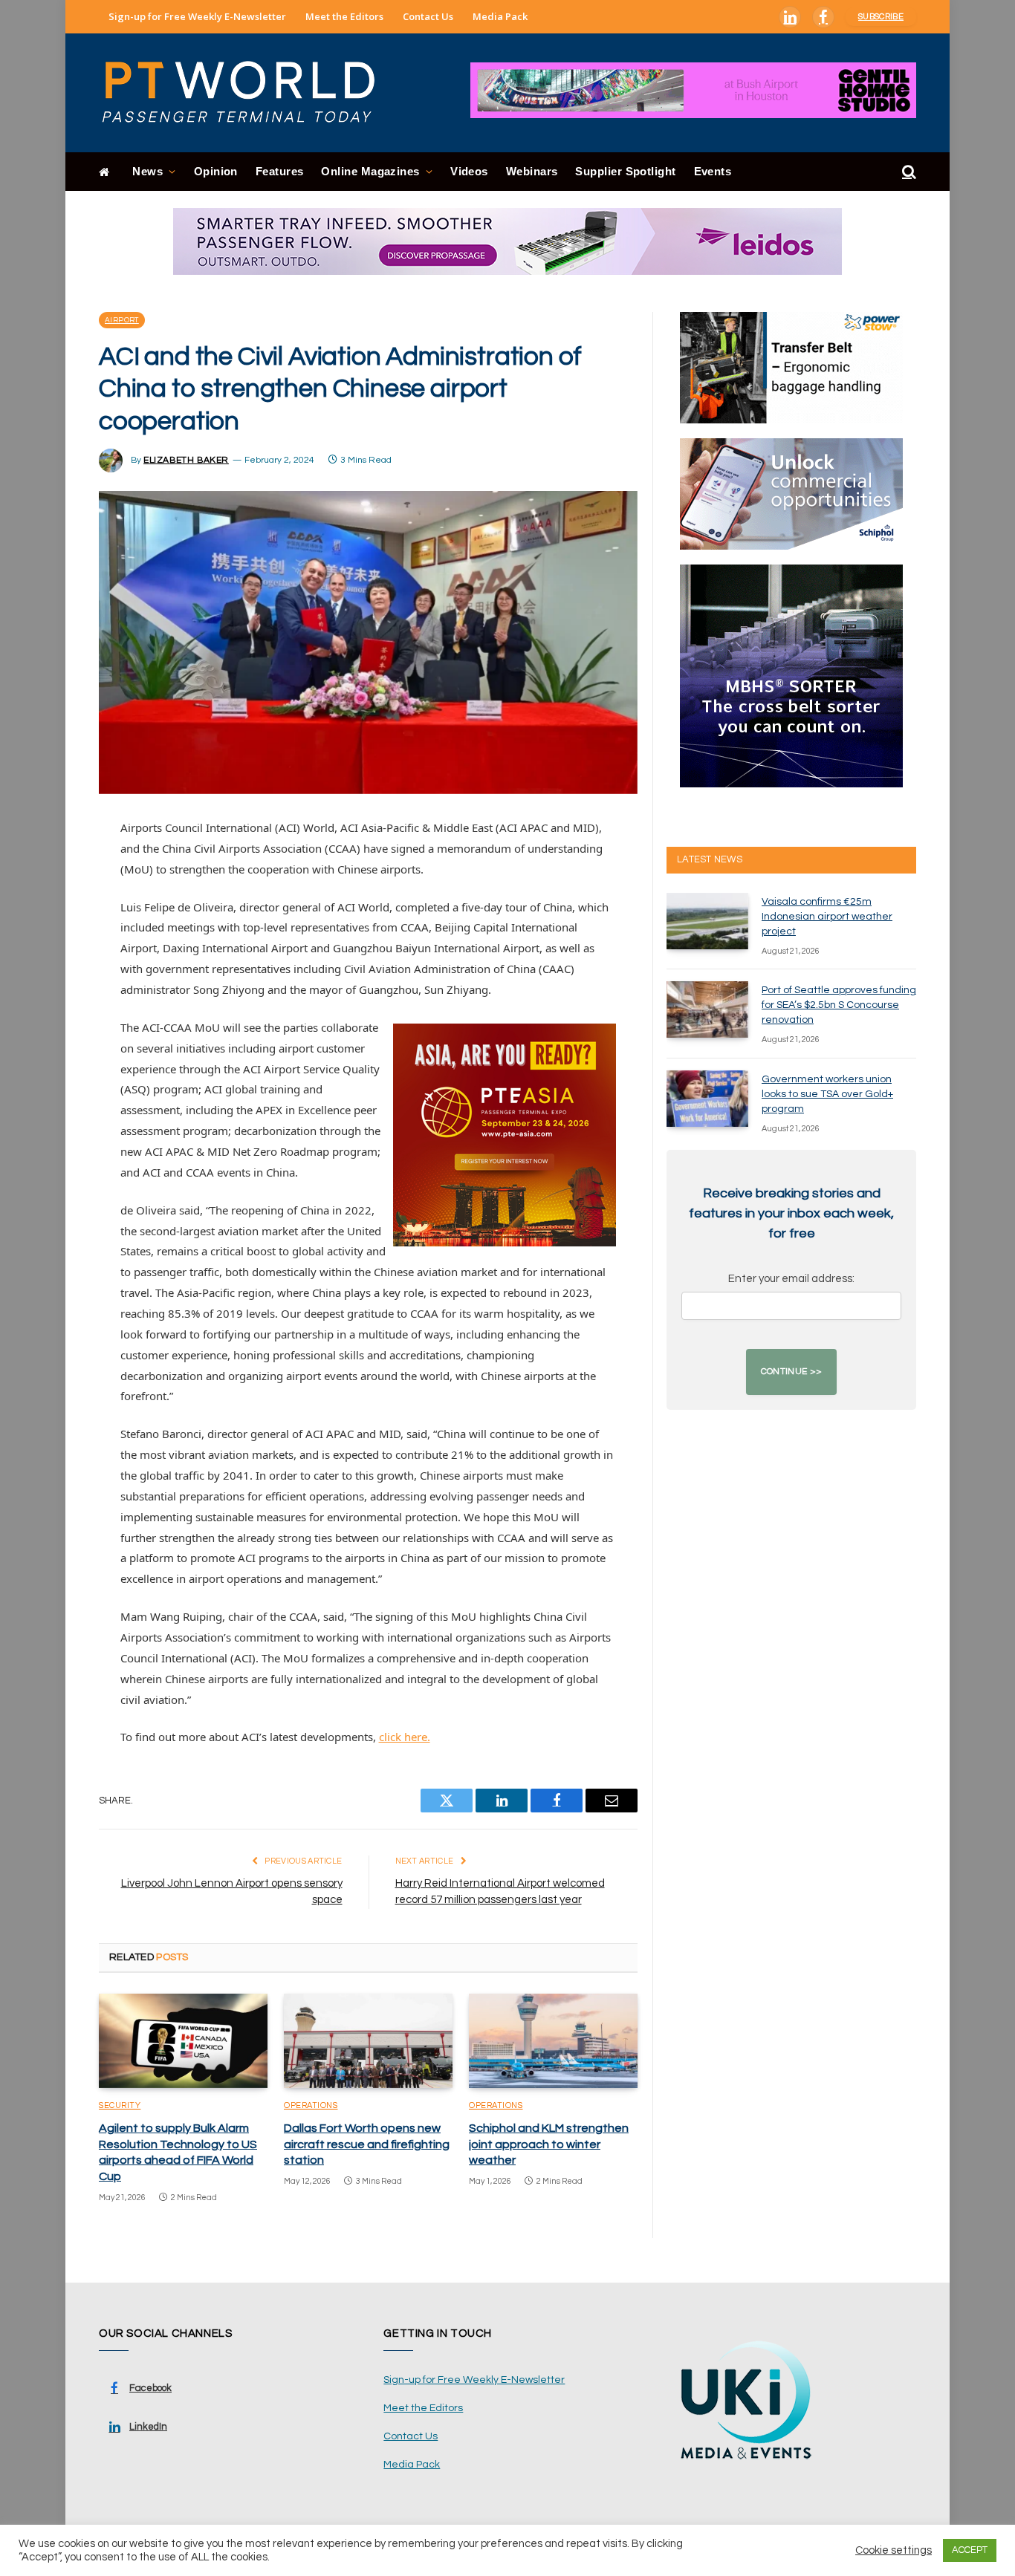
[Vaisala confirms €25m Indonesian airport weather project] (707, 921)
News (147, 171)
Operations (311, 2105)
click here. (405, 1737)
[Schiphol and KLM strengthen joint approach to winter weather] (553, 2041)
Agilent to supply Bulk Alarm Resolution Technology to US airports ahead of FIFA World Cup (178, 2152)
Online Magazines (370, 171)
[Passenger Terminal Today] (247, 93)
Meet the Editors (344, 16)
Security (120, 2105)
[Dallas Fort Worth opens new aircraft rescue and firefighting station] (368, 2041)
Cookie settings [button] (894, 2550)
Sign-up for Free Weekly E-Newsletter (197, 16)
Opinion (216, 171)
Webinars (532, 171)
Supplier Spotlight (625, 171)
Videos (469, 171)
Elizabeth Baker (186, 460)
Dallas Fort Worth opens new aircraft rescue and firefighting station (367, 2144)
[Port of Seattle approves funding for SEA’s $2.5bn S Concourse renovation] (707, 1009)
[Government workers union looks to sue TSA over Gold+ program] (707, 1099)
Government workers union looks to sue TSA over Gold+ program (827, 1094)
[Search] (908, 172)
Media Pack (500, 16)
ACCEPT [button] (970, 2550)
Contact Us (428, 16)
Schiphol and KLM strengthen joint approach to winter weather (549, 2144)
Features (280, 171)
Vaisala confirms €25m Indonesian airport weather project (827, 917)
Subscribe (881, 17)
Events (713, 171)
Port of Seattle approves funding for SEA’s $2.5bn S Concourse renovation (839, 1005)
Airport (122, 320)
